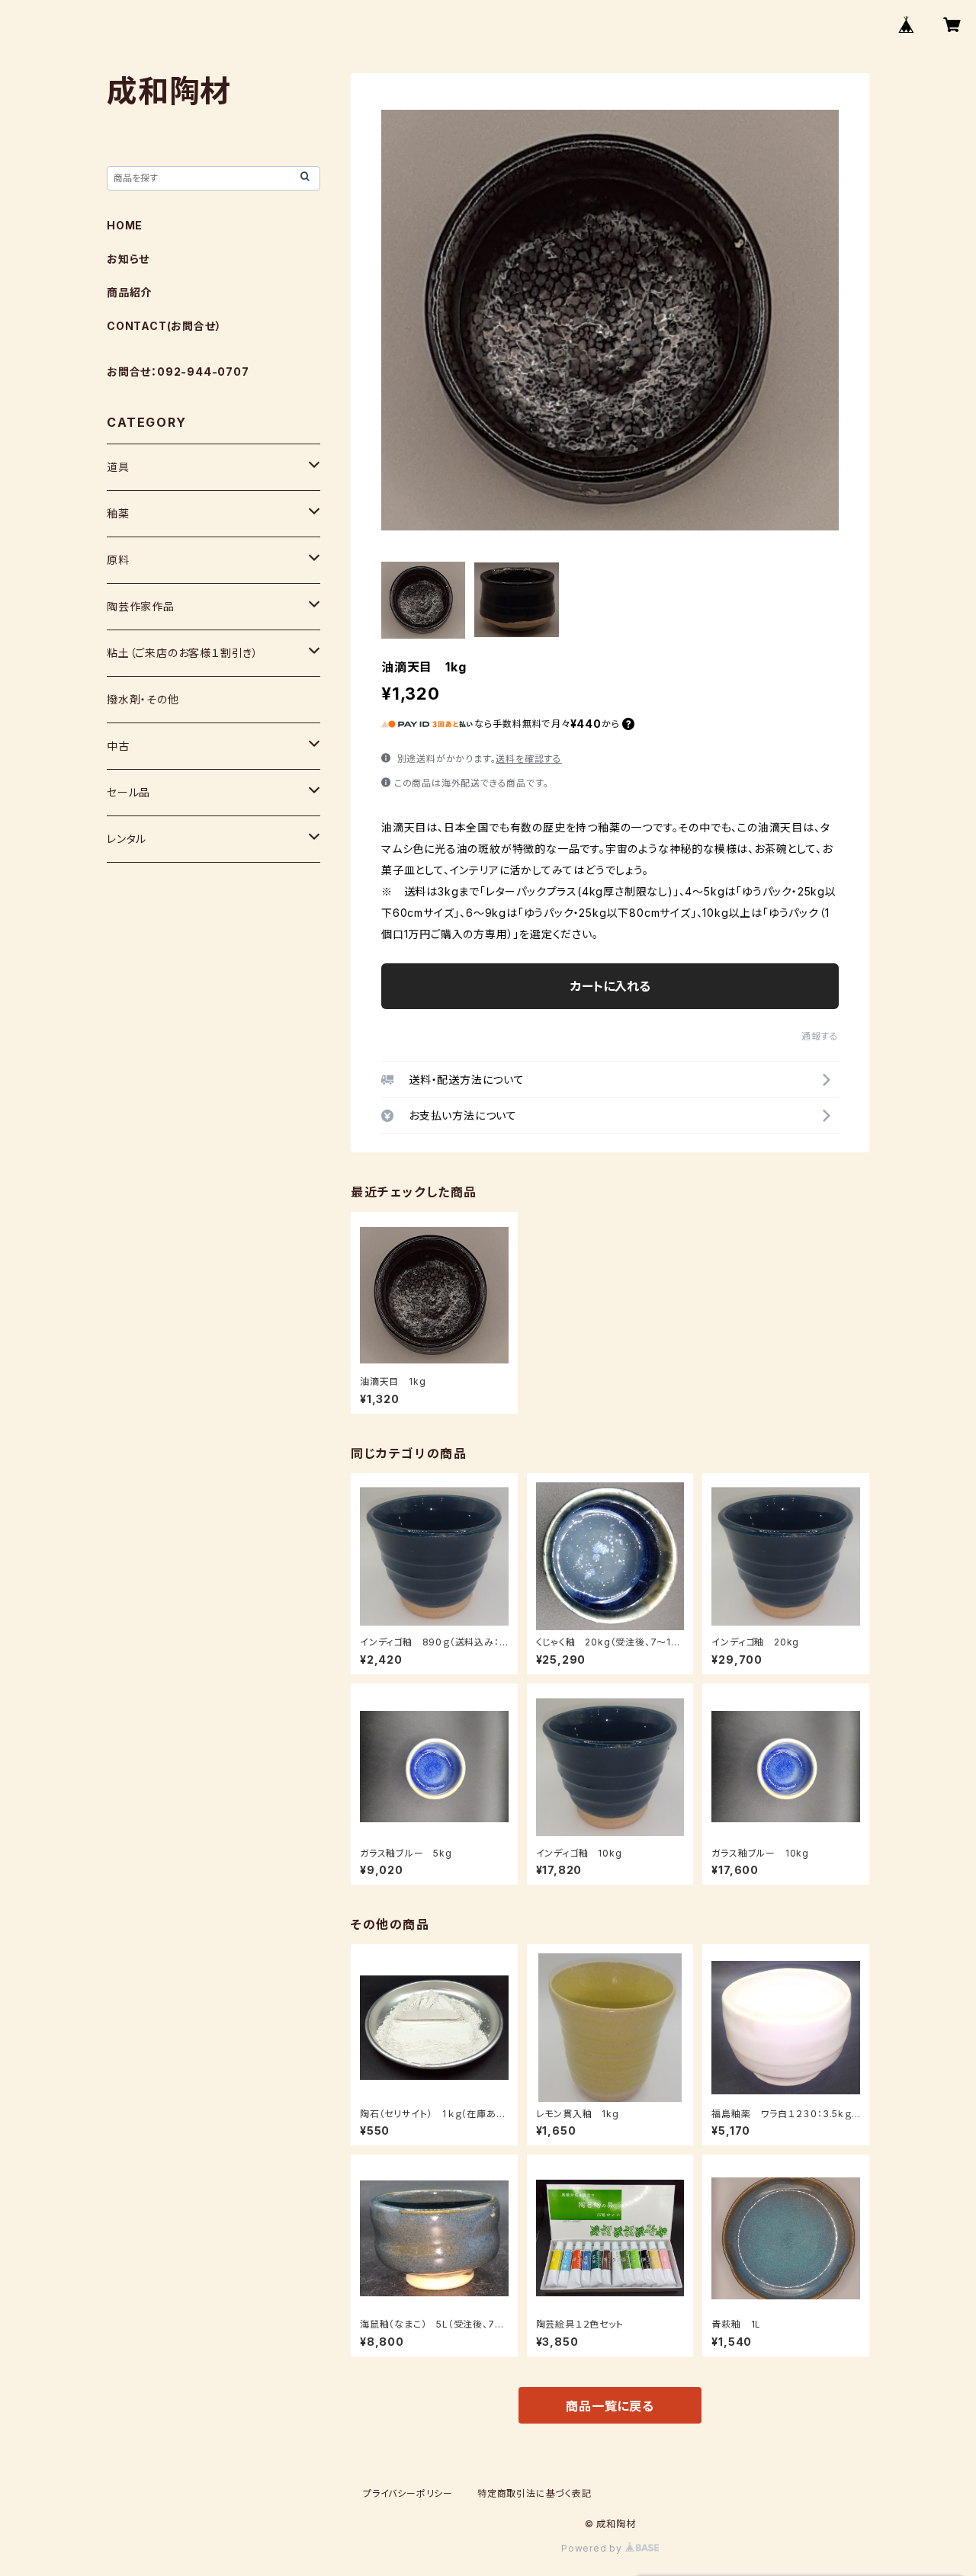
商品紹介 (129, 292)
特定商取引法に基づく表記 (535, 2493)
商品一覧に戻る (610, 2406)
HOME (125, 225)
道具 (118, 467)
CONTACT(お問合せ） (164, 326)
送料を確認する (529, 759)
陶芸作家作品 (141, 606)
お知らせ (128, 259)
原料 (118, 560)
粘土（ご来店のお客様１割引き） (183, 653)
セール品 (128, 792)
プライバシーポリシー (408, 2493)
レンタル (127, 839)
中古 (118, 746)
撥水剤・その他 (143, 699)
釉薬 (118, 513)
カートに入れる (610, 986)
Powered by (593, 2548)
